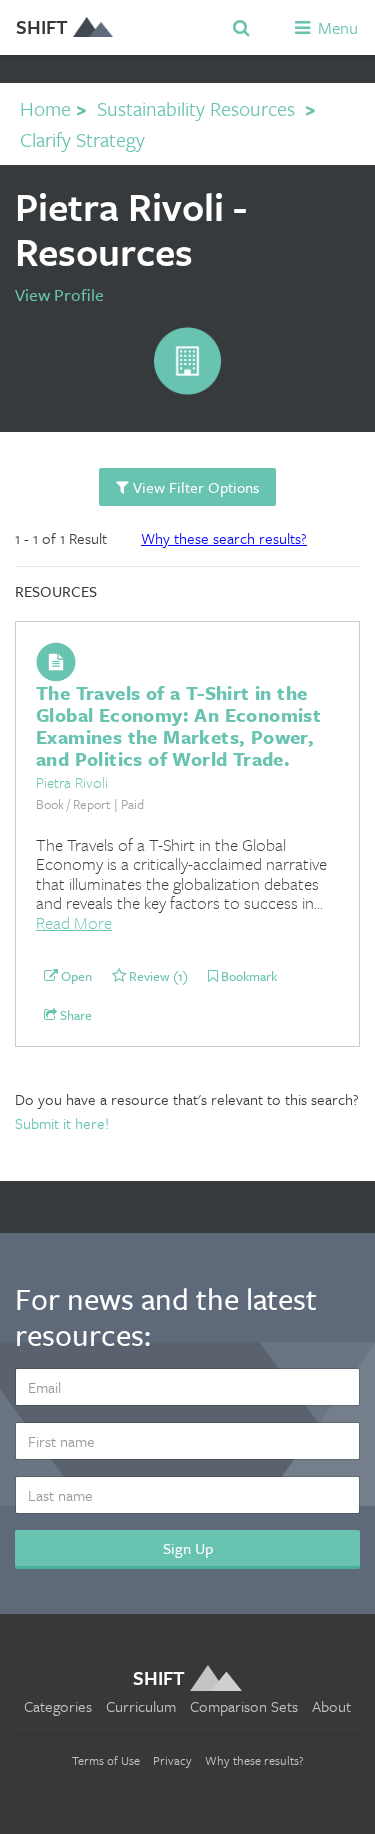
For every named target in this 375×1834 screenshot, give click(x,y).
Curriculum (141, 1706)
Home (45, 108)
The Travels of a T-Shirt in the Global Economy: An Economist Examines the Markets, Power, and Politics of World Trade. (178, 725)
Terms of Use (106, 1760)
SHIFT (42, 26)
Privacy (172, 1760)
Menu (336, 27)
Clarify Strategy (82, 139)
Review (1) (157, 977)
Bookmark (247, 977)
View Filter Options (194, 487)
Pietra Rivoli (72, 782)
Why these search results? (224, 538)
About (331, 1706)
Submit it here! (62, 1123)
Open (75, 977)
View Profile (59, 294)
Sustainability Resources (196, 108)
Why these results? (254, 1760)
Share (74, 1016)
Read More (74, 922)
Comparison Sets (244, 1706)
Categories (58, 1706)
